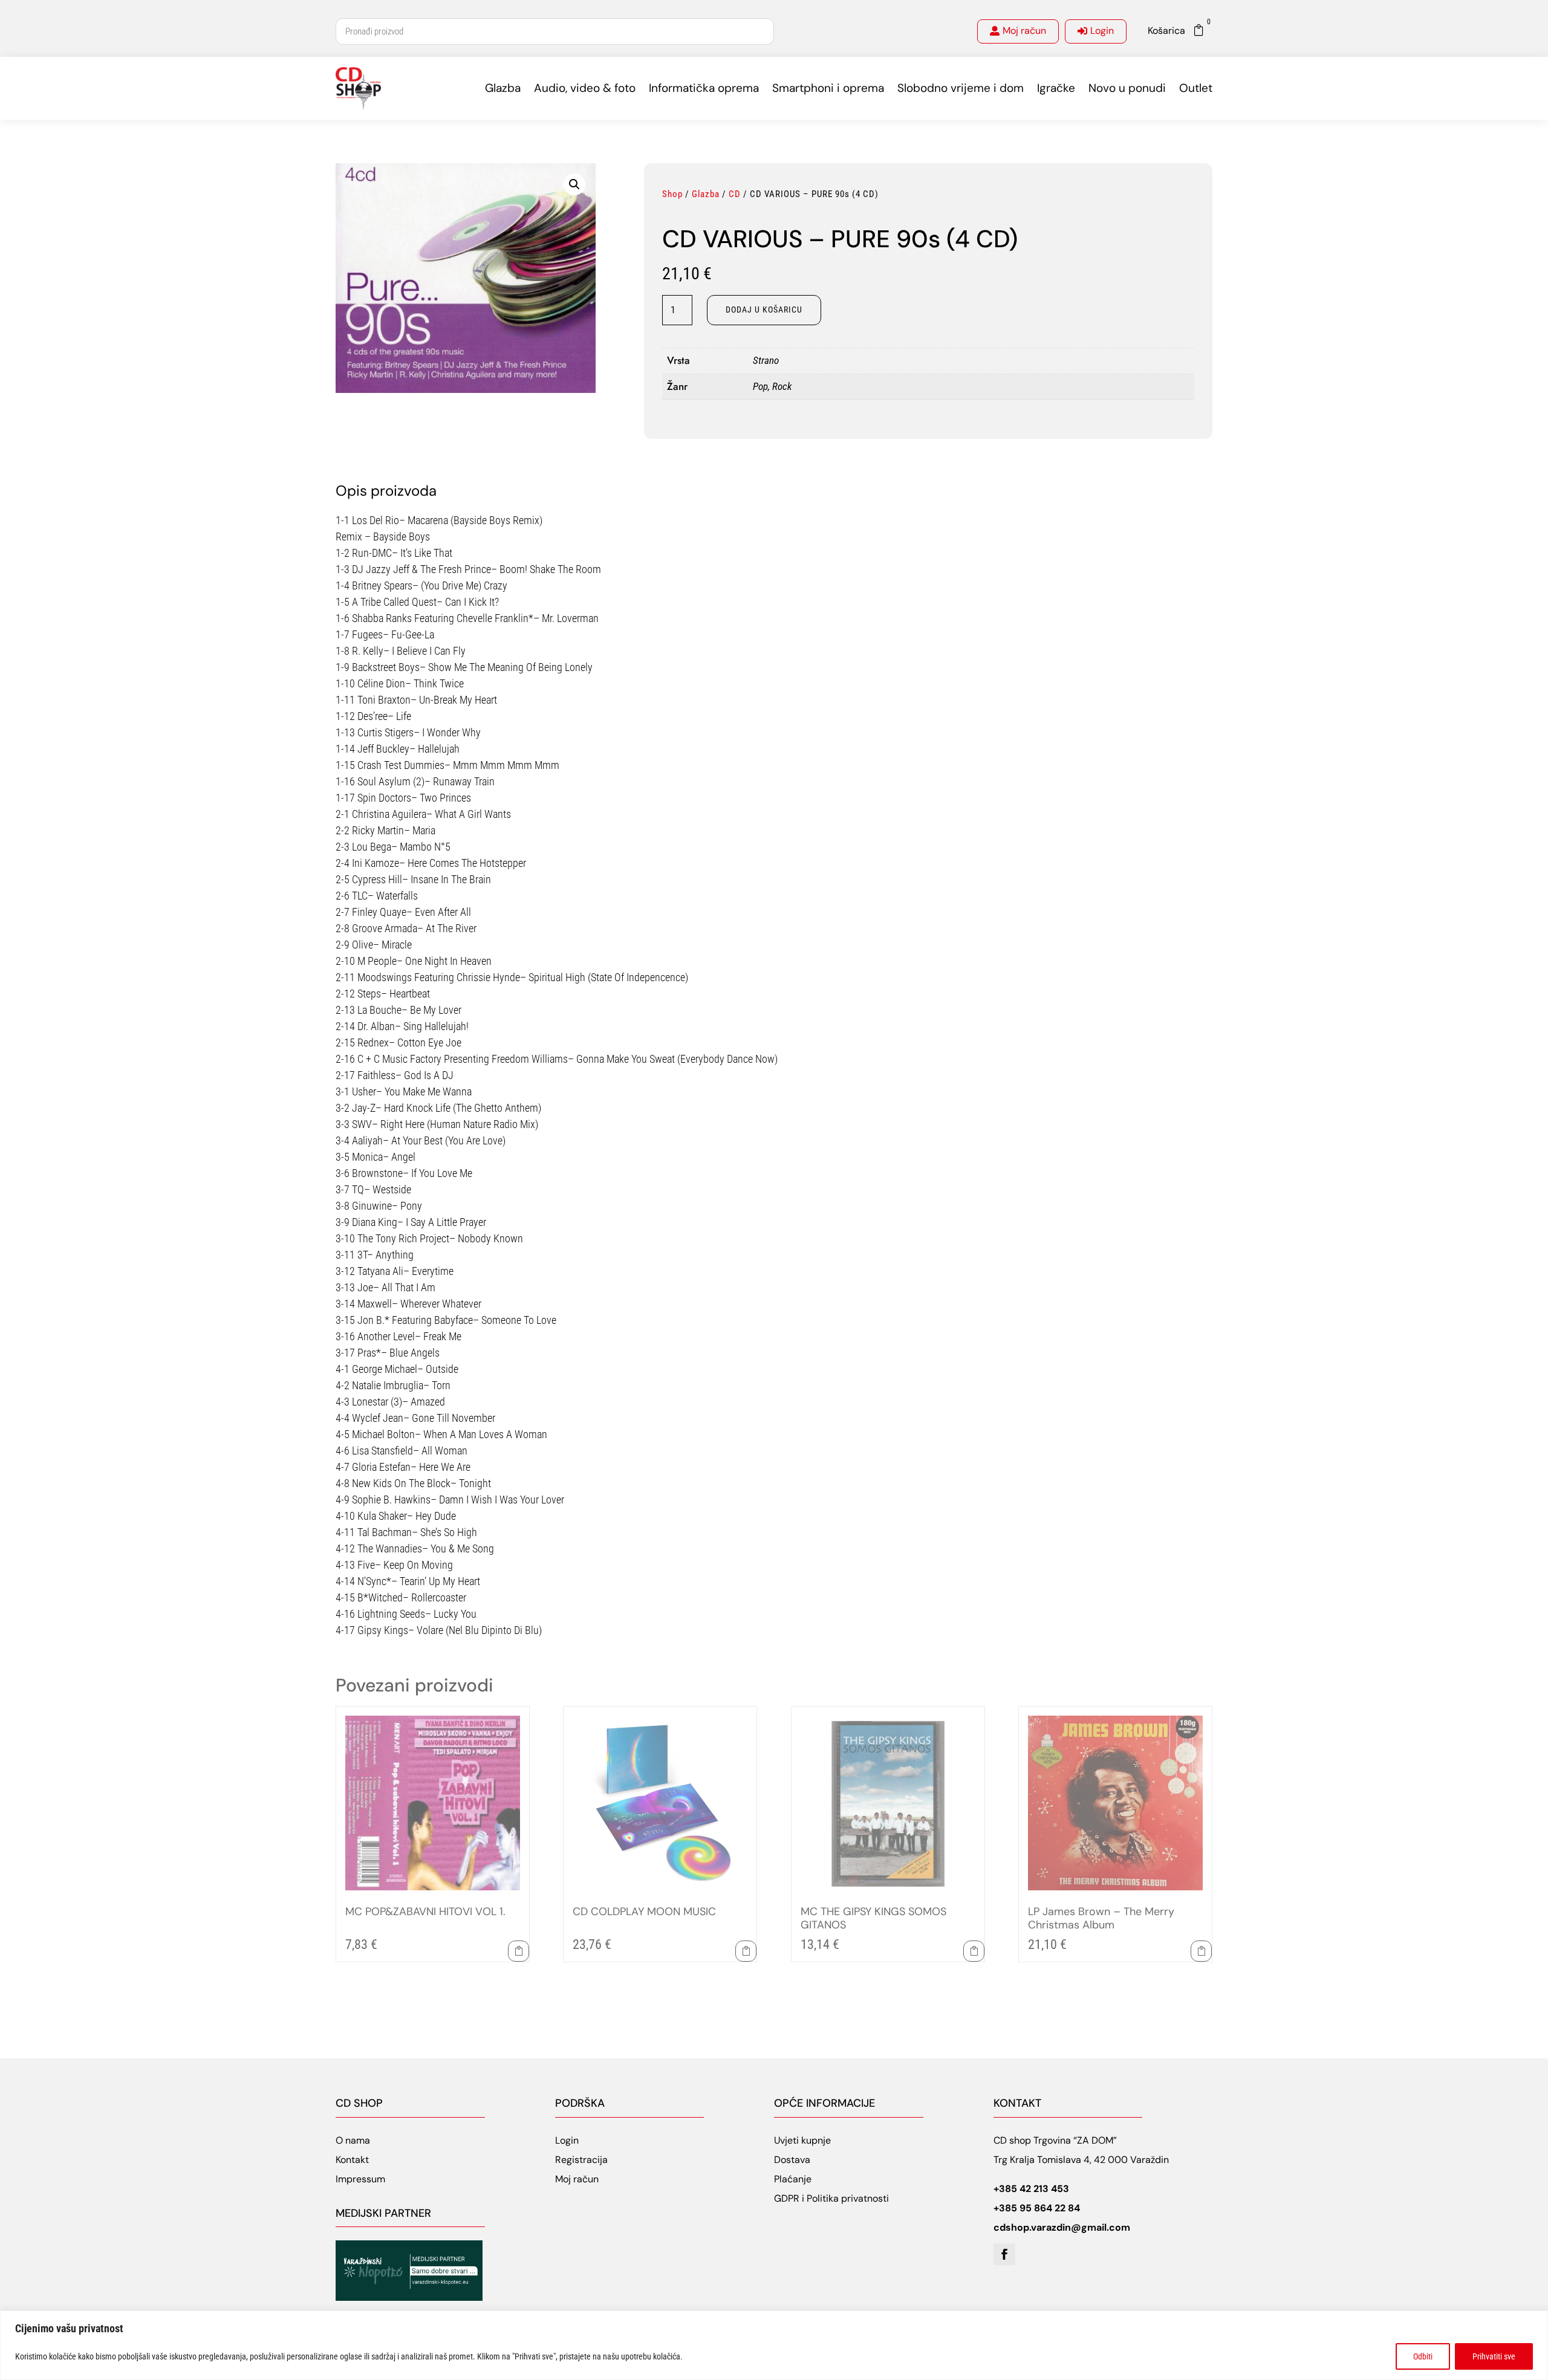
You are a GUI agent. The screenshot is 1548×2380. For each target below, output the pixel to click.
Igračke (1056, 88)
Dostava (792, 2160)
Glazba (503, 88)
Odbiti (1423, 2356)
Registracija (581, 2160)
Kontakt (352, 2160)
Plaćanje (793, 2179)
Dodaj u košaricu (764, 310)
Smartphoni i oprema (828, 88)
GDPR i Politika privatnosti (831, 2198)
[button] (574, 184)
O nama (353, 2140)
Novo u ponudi (1127, 88)
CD (735, 194)
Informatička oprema (704, 88)
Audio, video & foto (585, 88)
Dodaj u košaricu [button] (519, 1951)
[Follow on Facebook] (1004, 2254)
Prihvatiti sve (1494, 2356)
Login (1102, 31)
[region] (774, 2345)
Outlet (1196, 88)
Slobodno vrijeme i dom (961, 88)
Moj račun (1024, 31)
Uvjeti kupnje (802, 2140)
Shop (672, 194)
